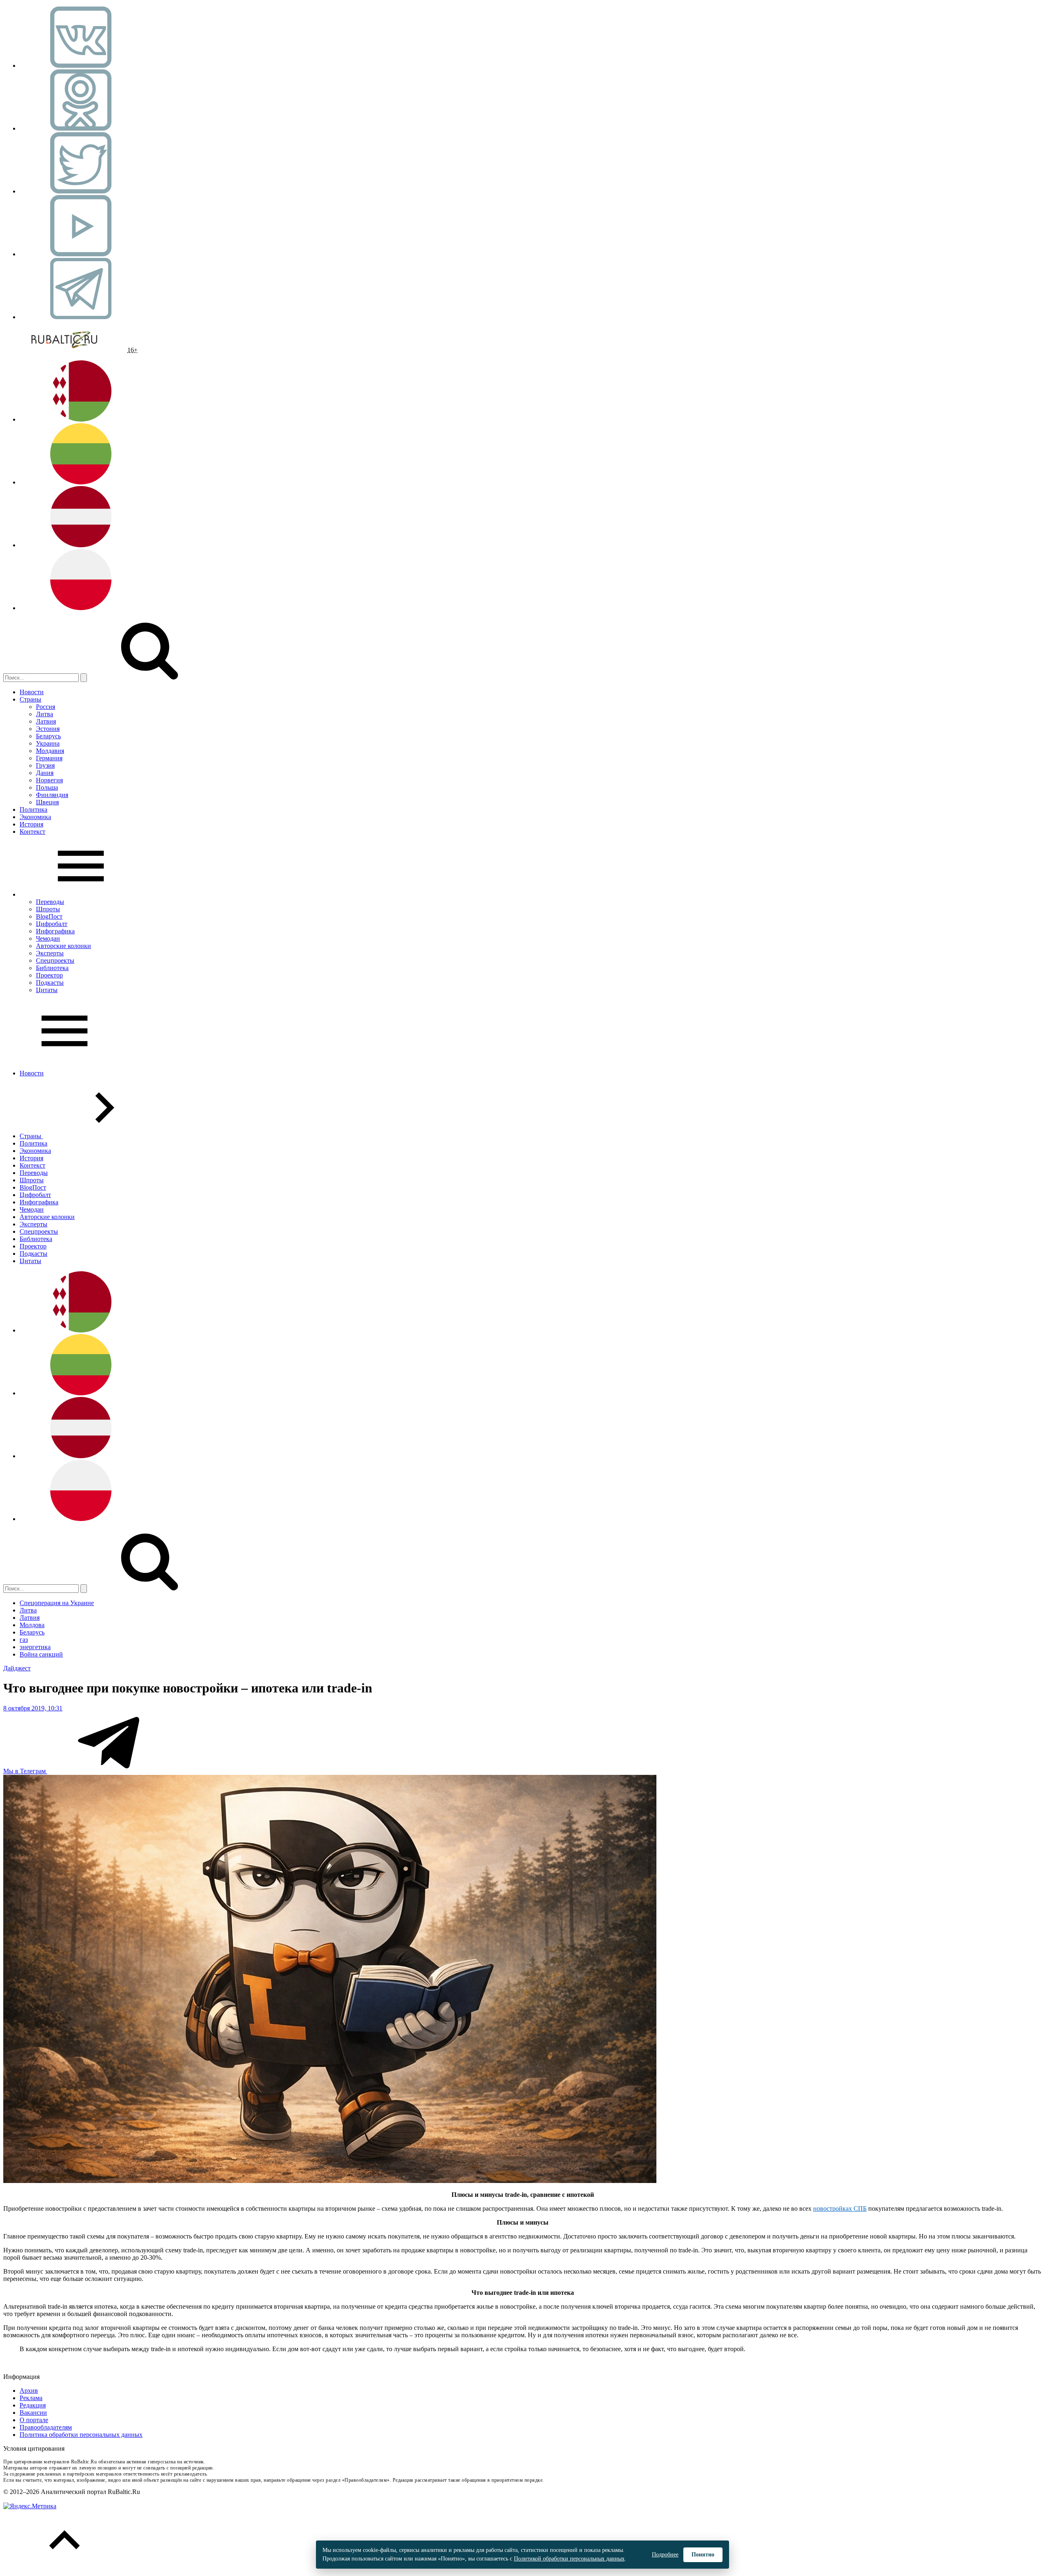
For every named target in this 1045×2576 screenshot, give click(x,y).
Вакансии (33, 2413)
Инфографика (55, 931)
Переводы (50, 902)
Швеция (47, 802)
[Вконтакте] (81, 66)
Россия (46, 707)
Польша (47, 787)
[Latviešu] (81, 545)
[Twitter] (81, 191)
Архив (29, 2391)
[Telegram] (81, 317)
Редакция (33, 2405)
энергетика (35, 1647)
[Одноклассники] (81, 128)
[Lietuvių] (81, 482)
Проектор (49, 975)
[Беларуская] (81, 419)
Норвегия (49, 780)
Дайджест (17, 1668)
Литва (44, 714)
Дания (45, 773)
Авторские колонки (63, 946)
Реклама (31, 2398)
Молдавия (50, 751)
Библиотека (52, 968)
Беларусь (48, 736)
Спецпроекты (55, 960)
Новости (32, 692)
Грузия (45, 765)
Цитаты (47, 990)
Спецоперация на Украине (57, 1603)
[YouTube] (81, 254)
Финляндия (52, 795)
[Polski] (81, 608)
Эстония (48, 729)
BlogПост (49, 916)
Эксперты (50, 953)
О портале (34, 2420)
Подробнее (665, 2555)
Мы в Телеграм (25, 1771)
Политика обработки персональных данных (81, 2435)
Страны (30, 699)
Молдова (32, 1625)
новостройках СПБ (840, 2208)
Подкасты (50, 983)
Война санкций (41, 1654)
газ (24, 1640)
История (31, 824)
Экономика (35, 817)
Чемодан (48, 938)
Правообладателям (46, 2427)
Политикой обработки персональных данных (569, 2559)
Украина (48, 743)
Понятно (703, 2555)
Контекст (32, 832)
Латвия (46, 721)
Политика (33, 809)
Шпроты (48, 909)
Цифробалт (52, 924)
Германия (49, 758)
